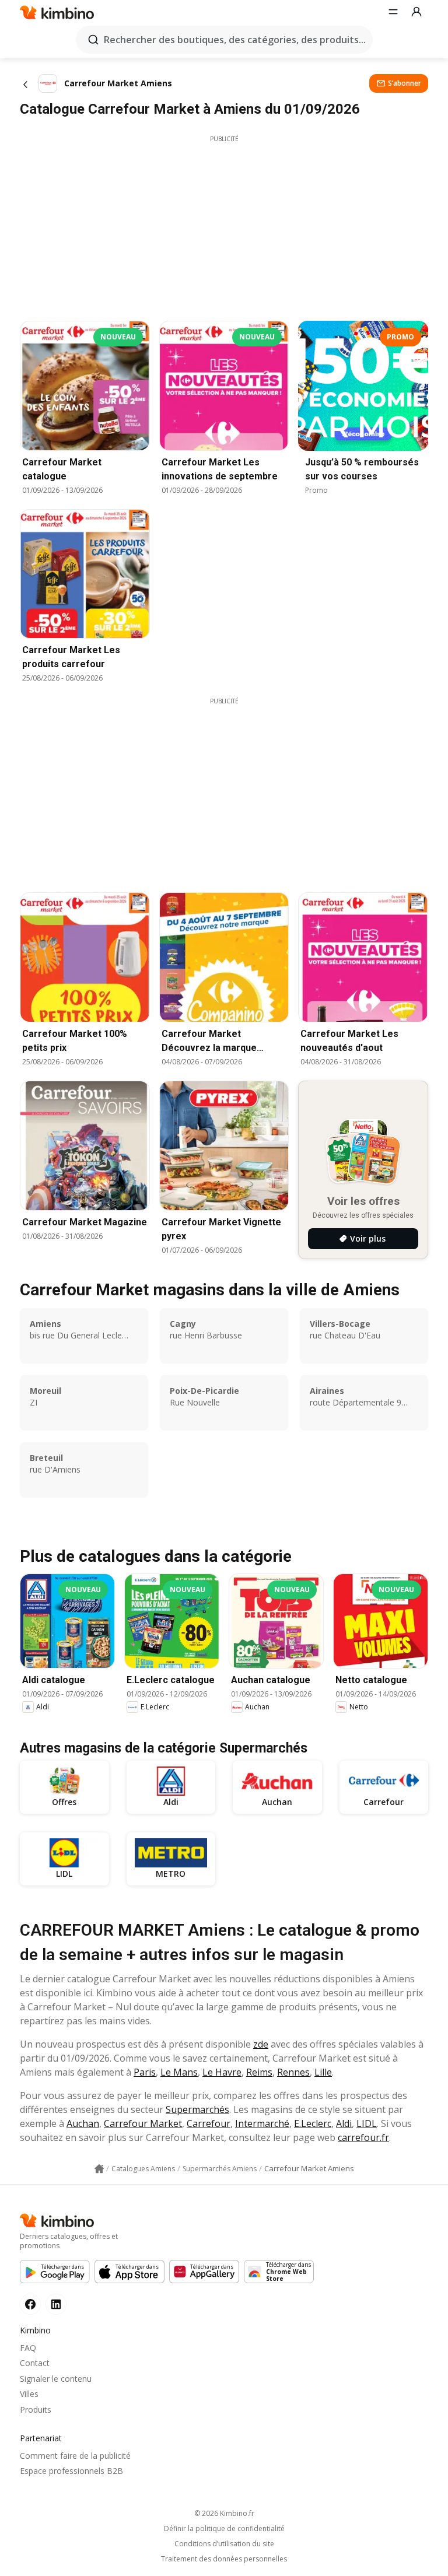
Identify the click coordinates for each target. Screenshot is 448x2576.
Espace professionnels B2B (71, 2471)
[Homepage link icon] (99, 2169)
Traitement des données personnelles (224, 2559)
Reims (259, 2072)
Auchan (83, 2123)
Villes (29, 2394)
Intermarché (262, 2123)
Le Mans (179, 2072)
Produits (36, 2409)
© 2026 (224, 2513)
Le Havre (222, 2072)
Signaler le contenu (56, 2379)
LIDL (367, 2123)
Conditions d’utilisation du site (224, 2544)
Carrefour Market (143, 2123)
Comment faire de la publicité (75, 2456)
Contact (35, 2363)
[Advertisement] (224, 225)
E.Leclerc (313, 2123)
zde (261, 2044)
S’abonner (405, 83)
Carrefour (209, 2123)
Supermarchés (197, 2109)
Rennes (293, 2072)
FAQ (28, 2348)
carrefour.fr (363, 2137)
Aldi (344, 2123)
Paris (145, 2072)
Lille (323, 2072)
